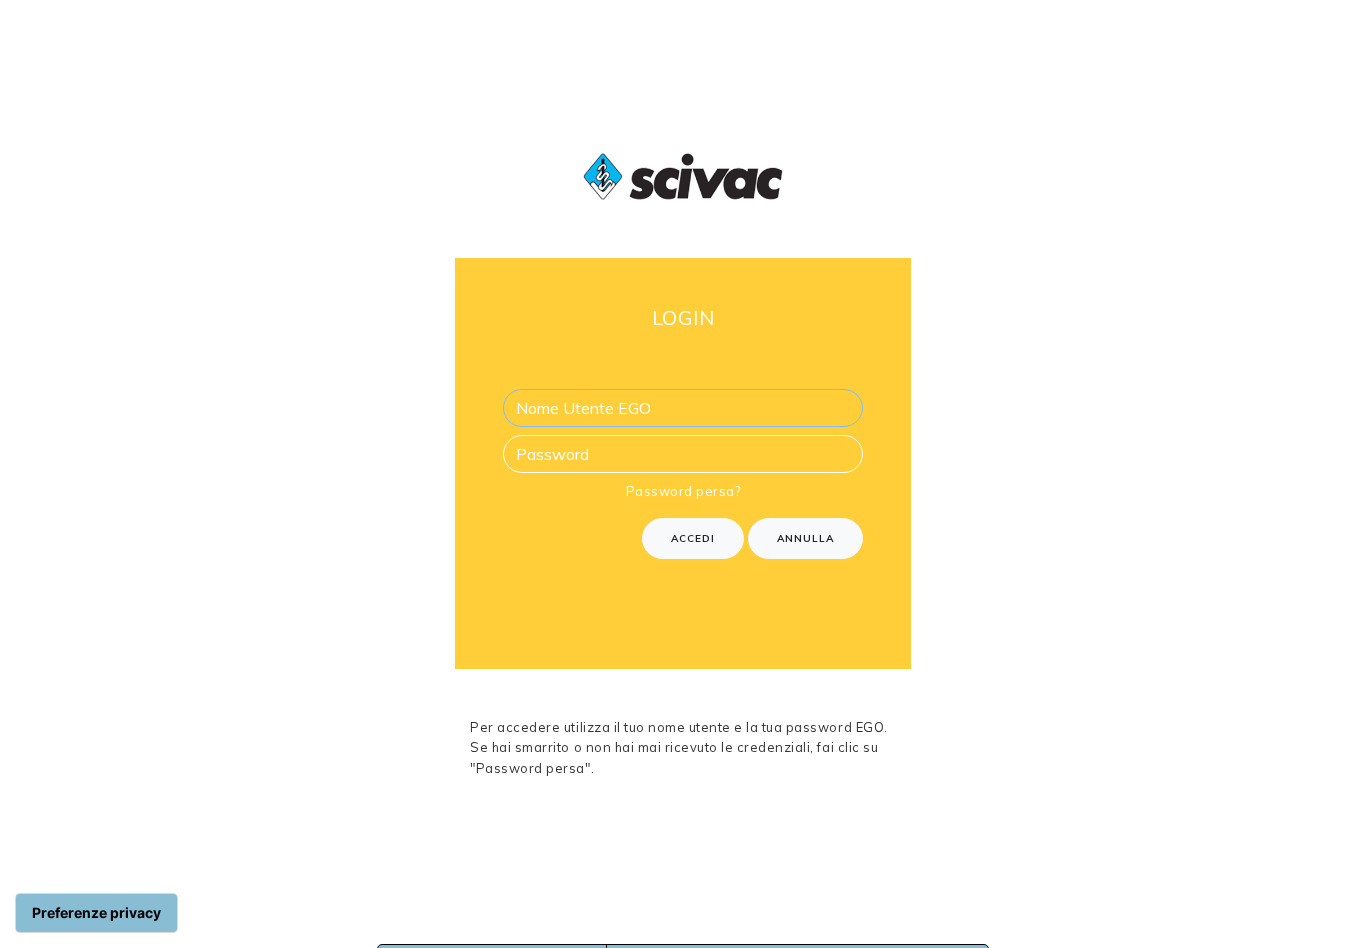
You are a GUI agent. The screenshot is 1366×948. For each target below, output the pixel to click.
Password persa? (683, 491)
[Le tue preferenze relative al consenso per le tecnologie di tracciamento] (96, 913)
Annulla (805, 538)
